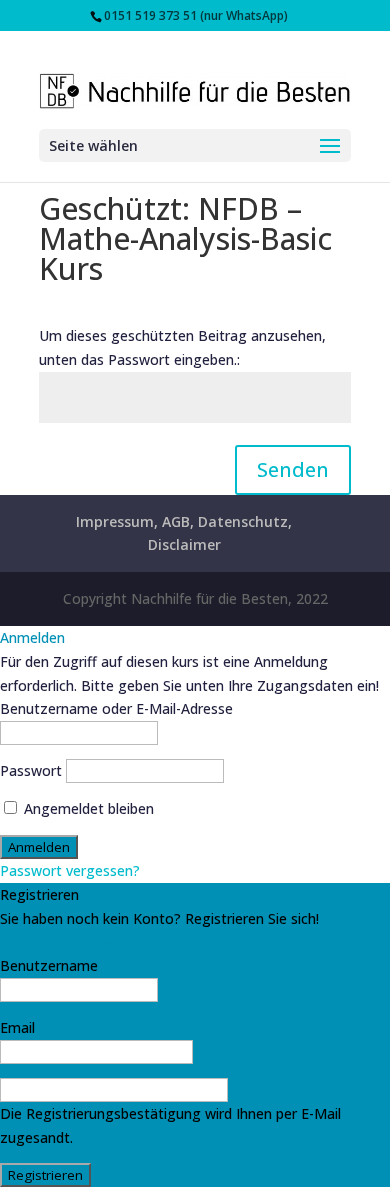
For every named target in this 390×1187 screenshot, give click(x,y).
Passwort (31, 770)
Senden (293, 469)
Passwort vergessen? (70, 870)
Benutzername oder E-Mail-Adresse (116, 708)
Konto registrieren (60, 941)
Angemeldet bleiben (87, 808)
